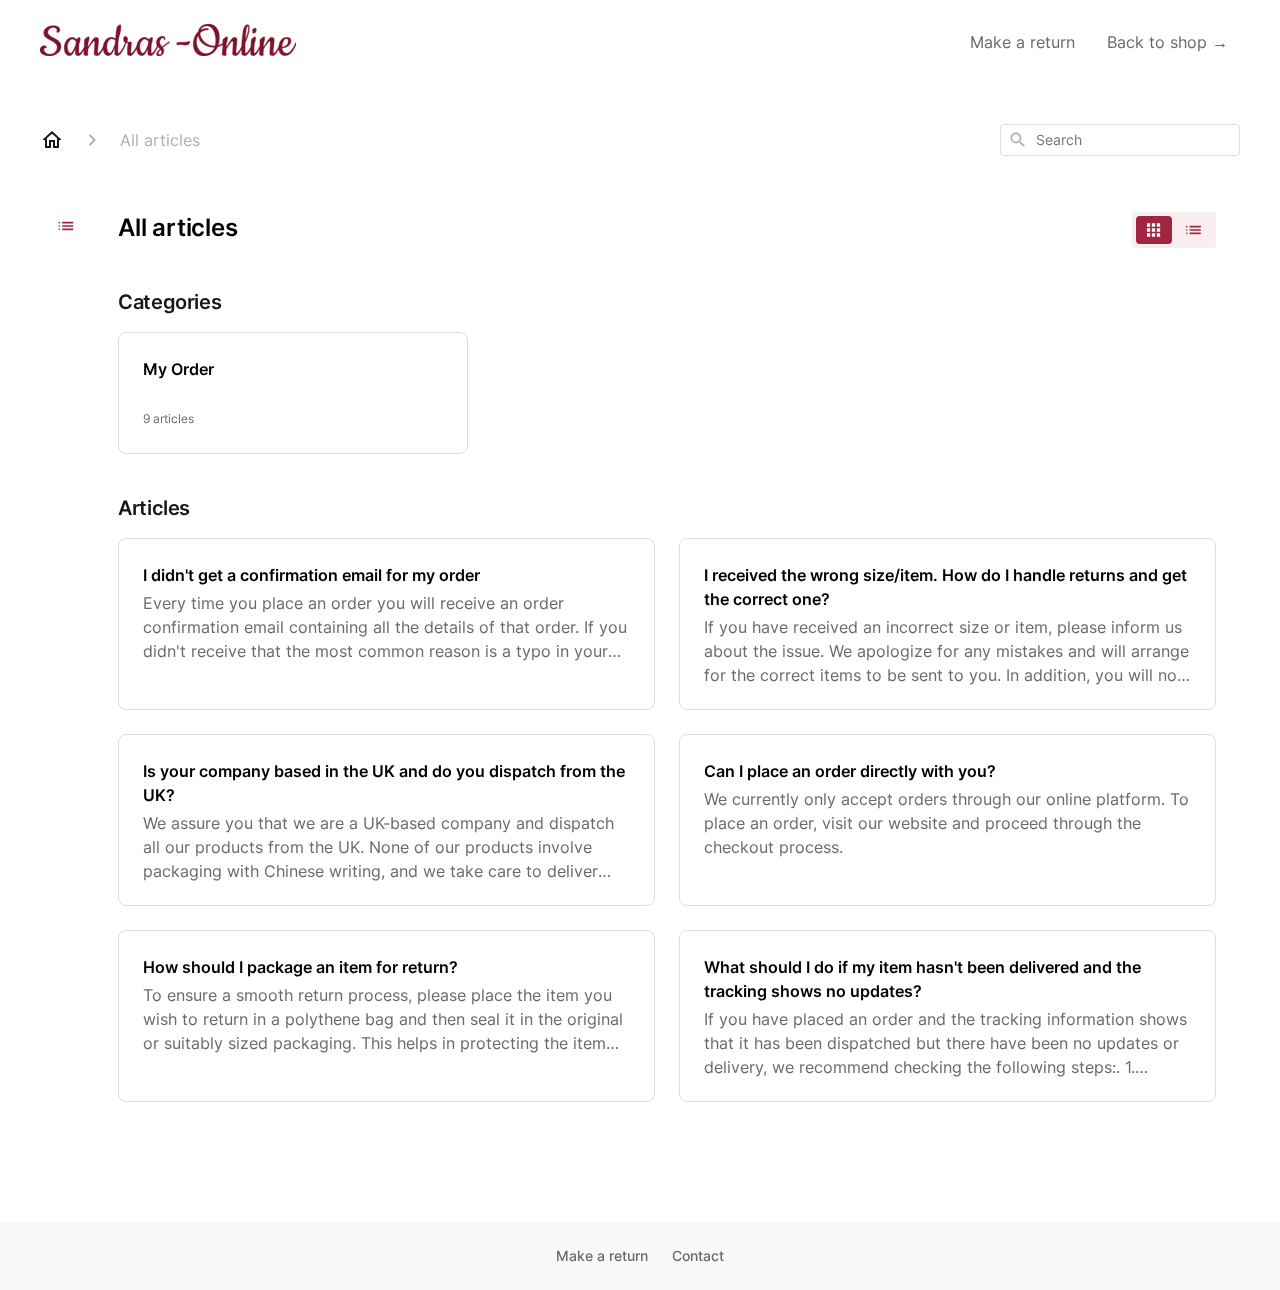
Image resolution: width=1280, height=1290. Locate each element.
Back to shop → (1167, 42)
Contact (698, 1255)
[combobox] (1120, 140)
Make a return (1022, 42)
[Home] (52, 140)
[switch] (1174, 230)
